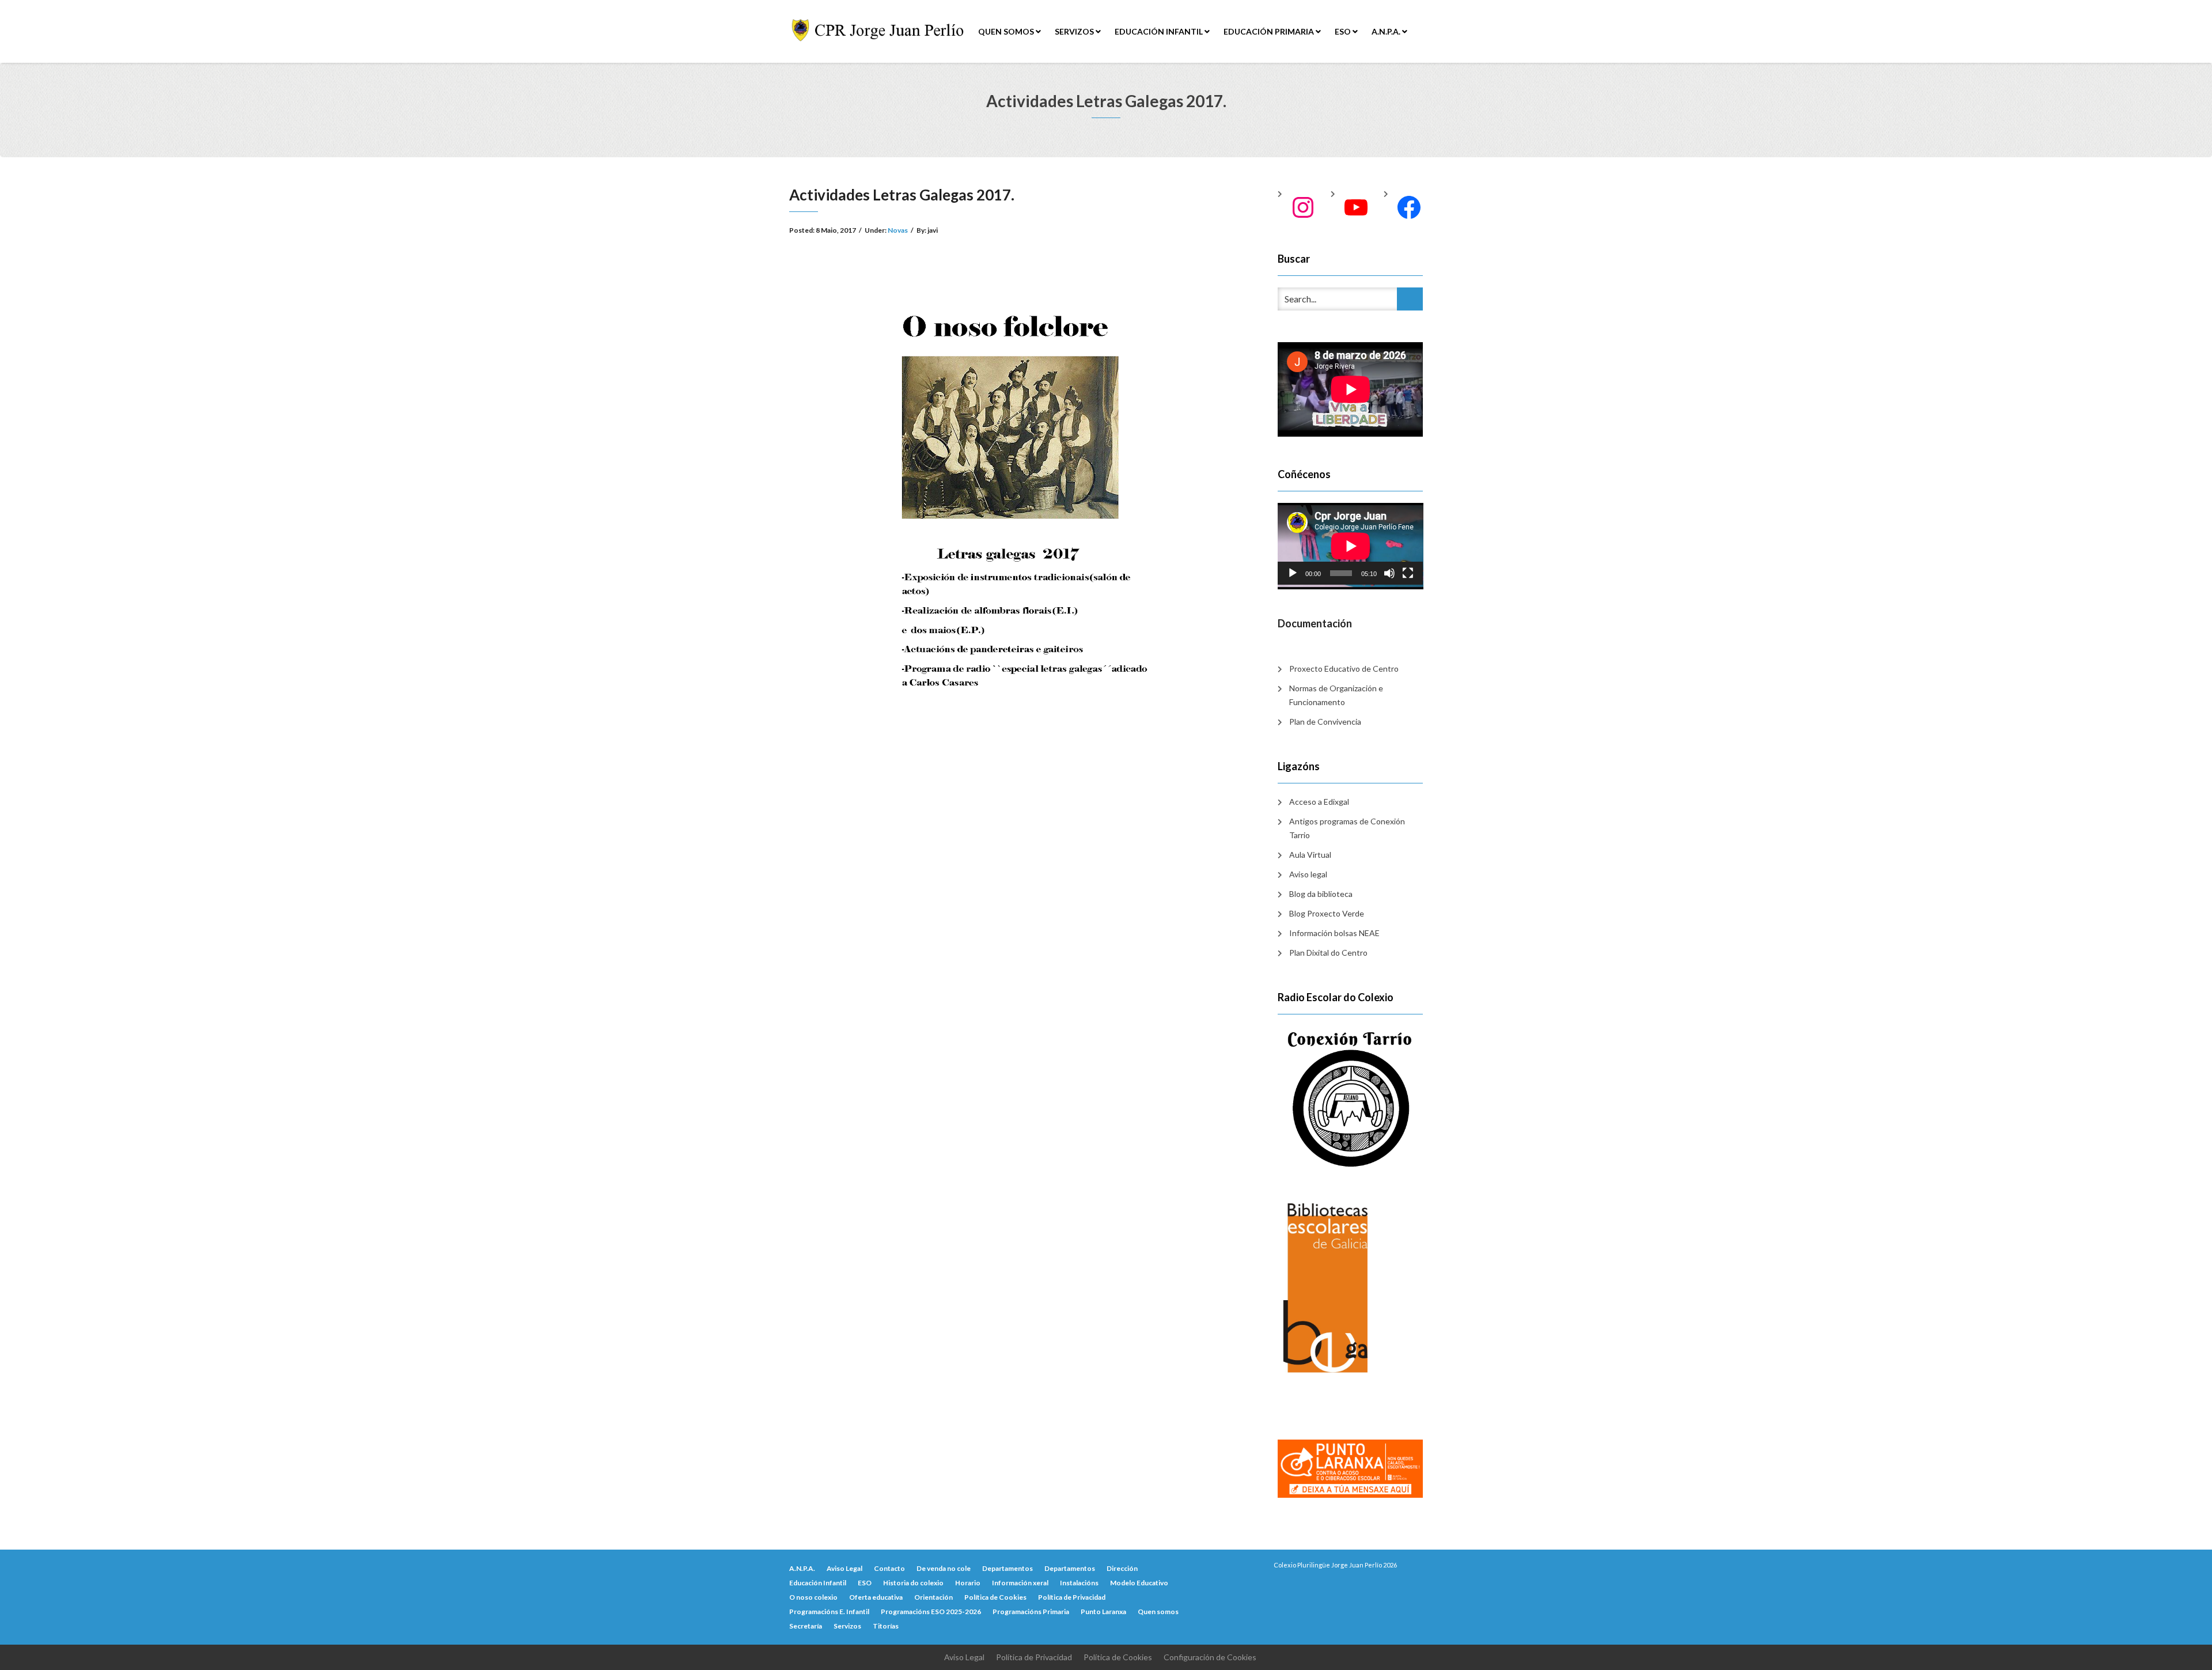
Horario (968, 1583)
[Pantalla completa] (1408, 573)
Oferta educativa (876, 1597)
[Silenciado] (1389, 573)
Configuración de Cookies (1210, 1657)
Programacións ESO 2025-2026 (931, 1612)
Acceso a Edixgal (1319, 802)
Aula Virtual (1310, 855)
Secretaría (806, 1626)
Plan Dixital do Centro (1328, 953)
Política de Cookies (995, 1597)
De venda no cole (944, 1568)
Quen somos (1007, 31)
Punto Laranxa (1103, 1612)
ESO (1344, 31)
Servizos (1075, 31)
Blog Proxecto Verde (1327, 913)
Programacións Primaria (1031, 1612)
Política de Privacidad (1072, 1597)
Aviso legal (1308, 874)
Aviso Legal (844, 1568)
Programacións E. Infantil (829, 1612)
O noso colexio (813, 1597)
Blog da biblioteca (1321, 894)
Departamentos (1007, 1568)
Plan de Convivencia (1325, 722)
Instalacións (1079, 1583)
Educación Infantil (1160, 31)
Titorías (886, 1626)
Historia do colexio (913, 1583)
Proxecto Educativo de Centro (1344, 669)
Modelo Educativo (1139, 1583)
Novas (898, 230)
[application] (1351, 544)
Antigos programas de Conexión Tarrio (1347, 828)
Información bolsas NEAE (1334, 933)
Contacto (889, 1568)
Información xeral (1020, 1583)
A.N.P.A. (1387, 31)
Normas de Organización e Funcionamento (1336, 695)
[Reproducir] (1293, 573)
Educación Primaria (1270, 31)
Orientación (933, 1597)
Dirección (1122, 1568)
